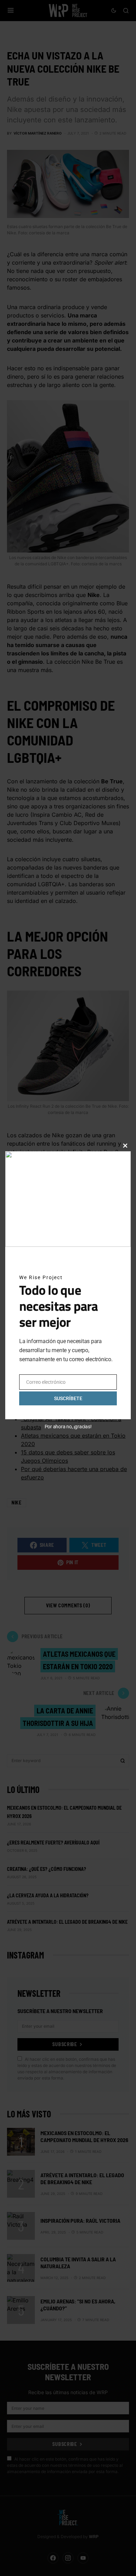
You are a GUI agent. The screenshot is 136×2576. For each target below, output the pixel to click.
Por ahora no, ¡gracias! (68, 1427)
